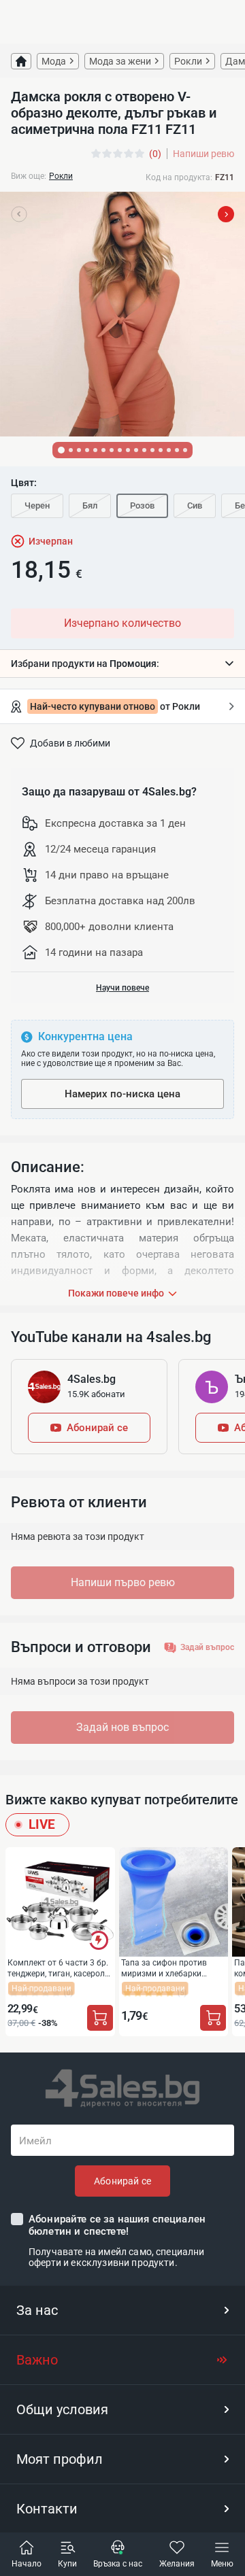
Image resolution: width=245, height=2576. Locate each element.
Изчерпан (51, 541)
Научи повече (122, 988)
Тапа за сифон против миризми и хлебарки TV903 (164, 1968)
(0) (155, 154)
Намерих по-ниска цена (122, 1094)
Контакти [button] (47, 2509)
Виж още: (29, 176)
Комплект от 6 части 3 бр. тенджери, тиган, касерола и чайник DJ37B (59, 1968)
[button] (122, 664)
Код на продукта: (179, 177)
